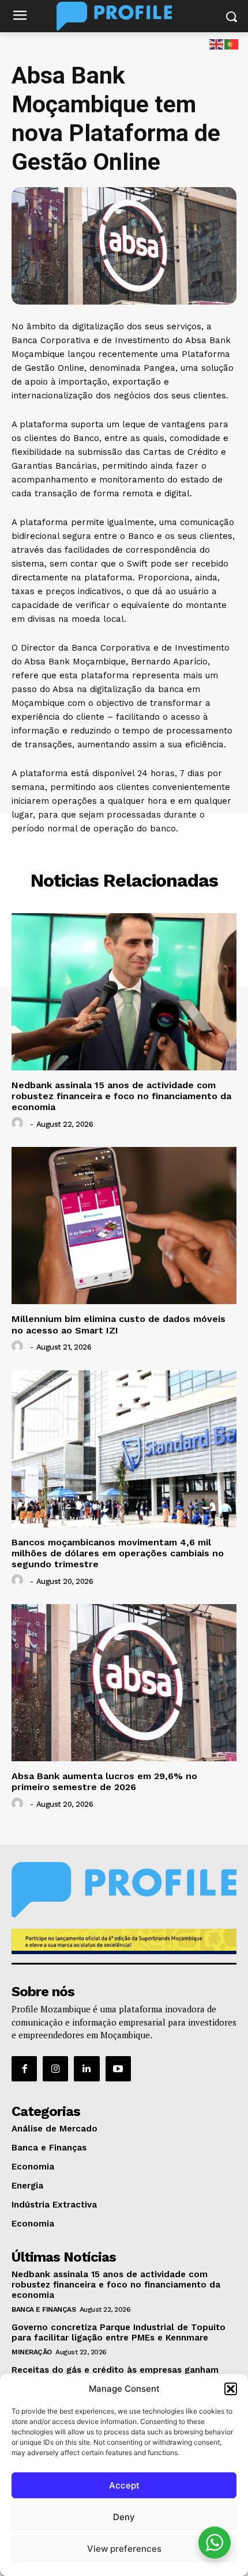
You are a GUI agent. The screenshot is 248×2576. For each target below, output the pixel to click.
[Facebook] (24, 2069)
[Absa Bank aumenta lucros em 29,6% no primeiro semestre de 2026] (124, 1683)
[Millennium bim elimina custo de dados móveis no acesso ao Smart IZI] (124, 1226)
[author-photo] (19, 1123)
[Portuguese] (232, 43)
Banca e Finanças (124, 853)
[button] (231, 2389)
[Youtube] (118, 2069)
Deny (124, 2517)
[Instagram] (55, 2069)
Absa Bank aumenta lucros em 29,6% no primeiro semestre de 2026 (104, 1781)
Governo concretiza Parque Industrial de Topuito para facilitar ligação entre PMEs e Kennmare (119, 2332)
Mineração (32, 2352)
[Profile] (124, 16)
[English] (217, 43)
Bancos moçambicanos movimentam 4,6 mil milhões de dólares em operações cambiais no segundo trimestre (118, 1553)
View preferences (124, 2549)
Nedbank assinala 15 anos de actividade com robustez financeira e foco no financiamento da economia (121, 1096)
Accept (124, 2485)
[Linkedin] (87, 2069)
